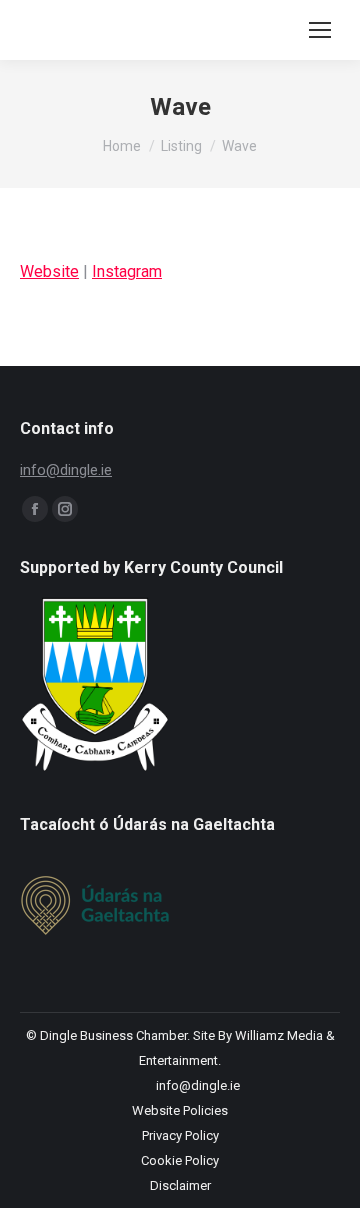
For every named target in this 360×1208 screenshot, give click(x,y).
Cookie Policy (180, 1160)
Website (49, 271)
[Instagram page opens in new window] (65, 509)
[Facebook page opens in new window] (35, 509)
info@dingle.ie (66, 470)
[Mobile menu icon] (320, 30)
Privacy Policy (180, 1135)
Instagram (127, 271)
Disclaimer (180, 1185)
